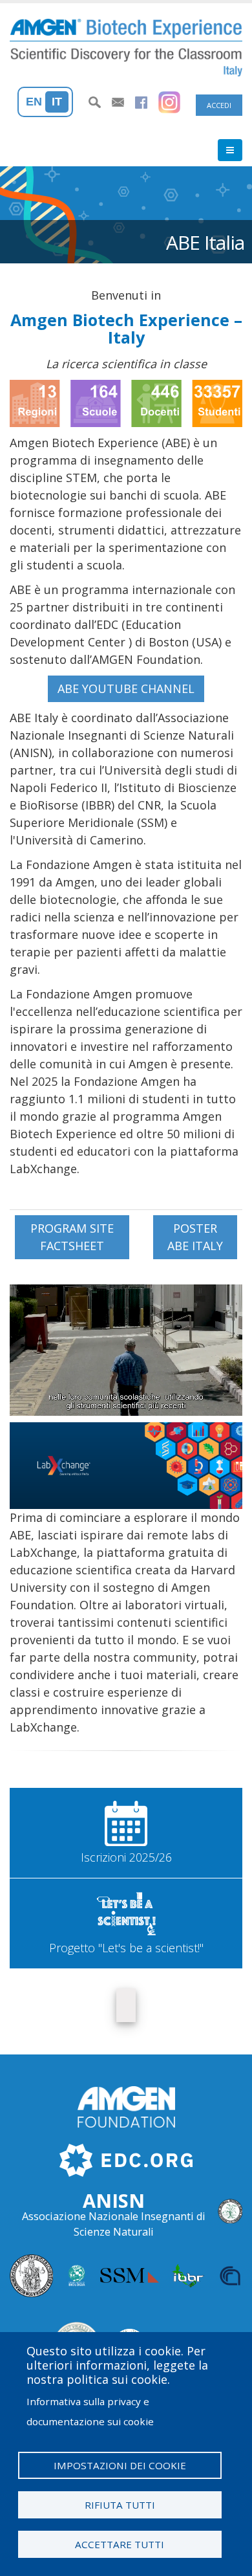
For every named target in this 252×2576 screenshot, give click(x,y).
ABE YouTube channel (126, 688)
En (34, 102)
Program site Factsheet (72, 1237)
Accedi (219, 105)
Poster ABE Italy (195, 1237)
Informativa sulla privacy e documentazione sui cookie (90, 2411)
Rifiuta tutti (120, 2505)
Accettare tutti (120, 2544)
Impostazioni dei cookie (120, 2465)
